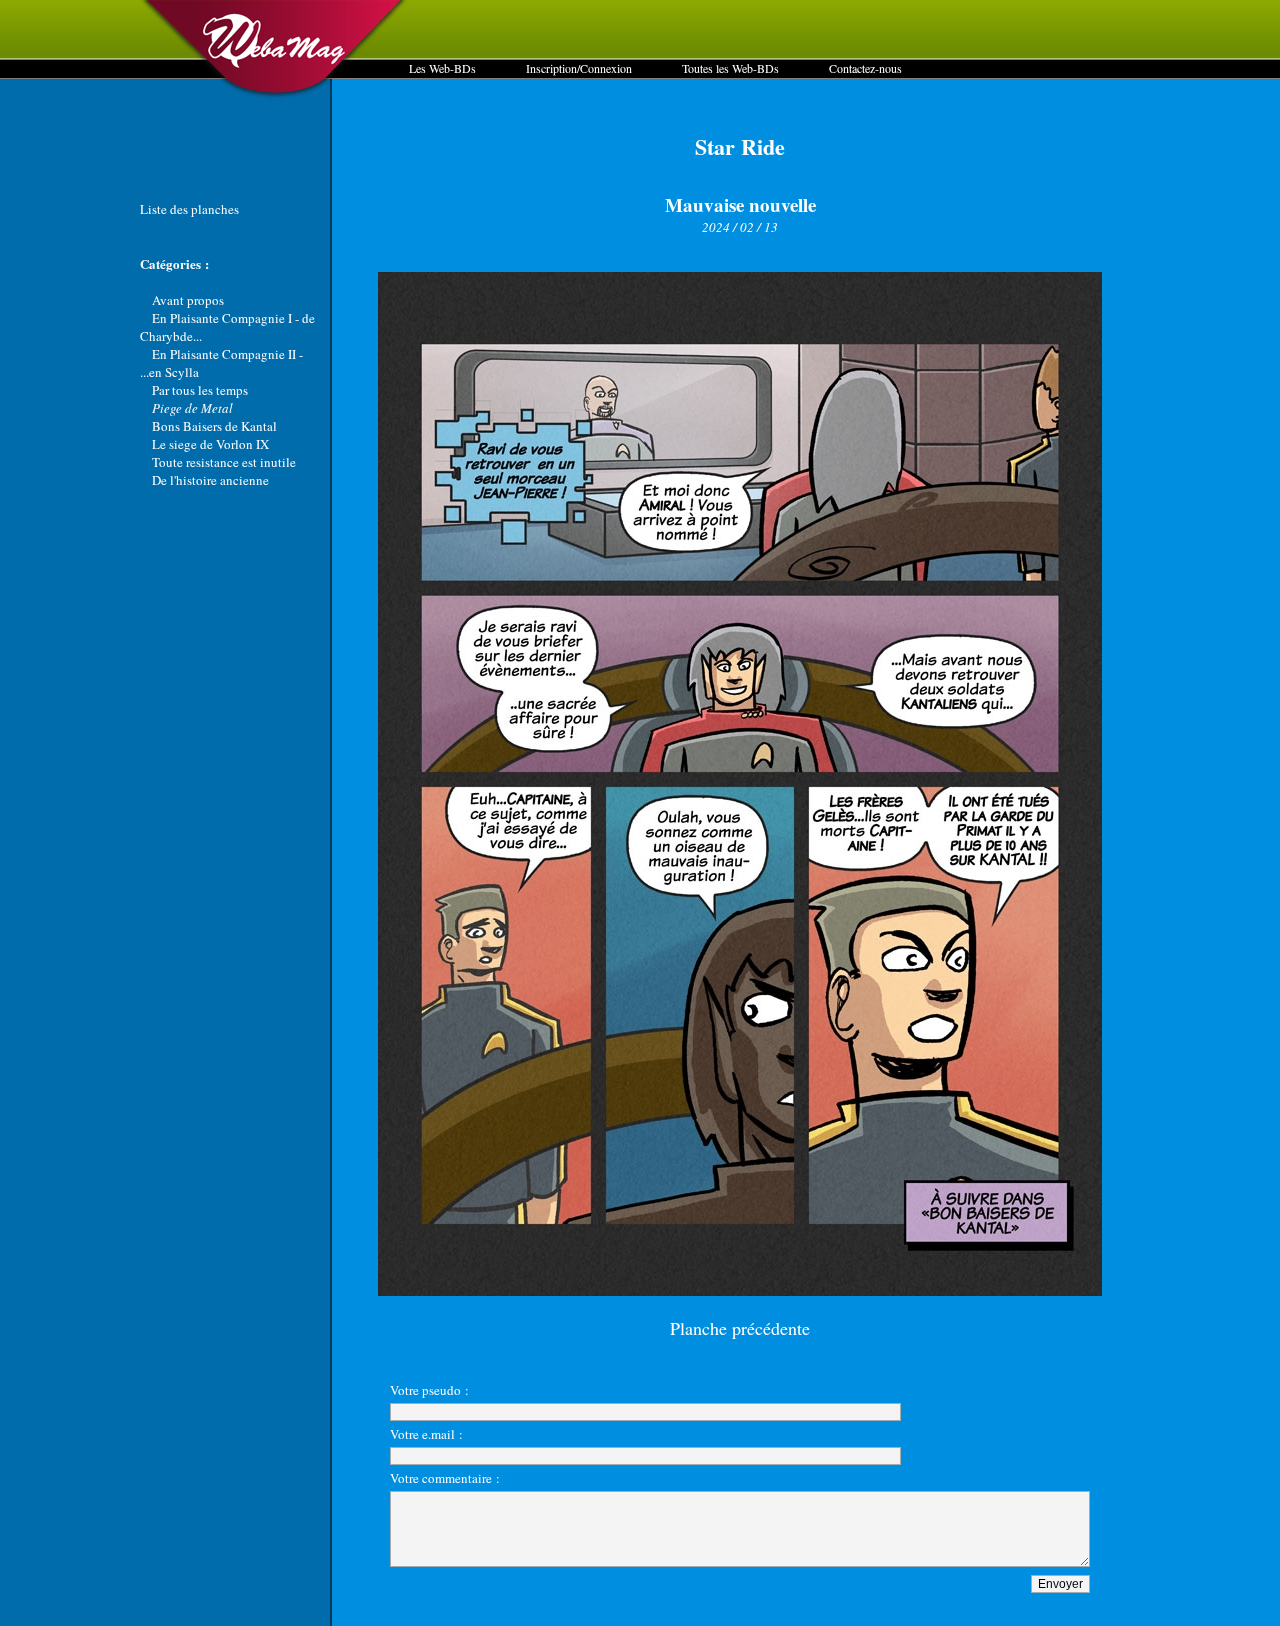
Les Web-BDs (442, 68)
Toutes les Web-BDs (730, 68)
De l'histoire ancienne (210, 480)
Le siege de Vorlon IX (210, 444)
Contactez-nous (865, 68)
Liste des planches (189, 209)
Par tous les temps (200, 390)
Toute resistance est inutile (224, 462)
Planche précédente (740, 1328)
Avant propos (188, 300)
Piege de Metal (192, 408)
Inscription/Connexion (579, 68)
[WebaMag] (274, 95)
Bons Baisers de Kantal (214, 426)
